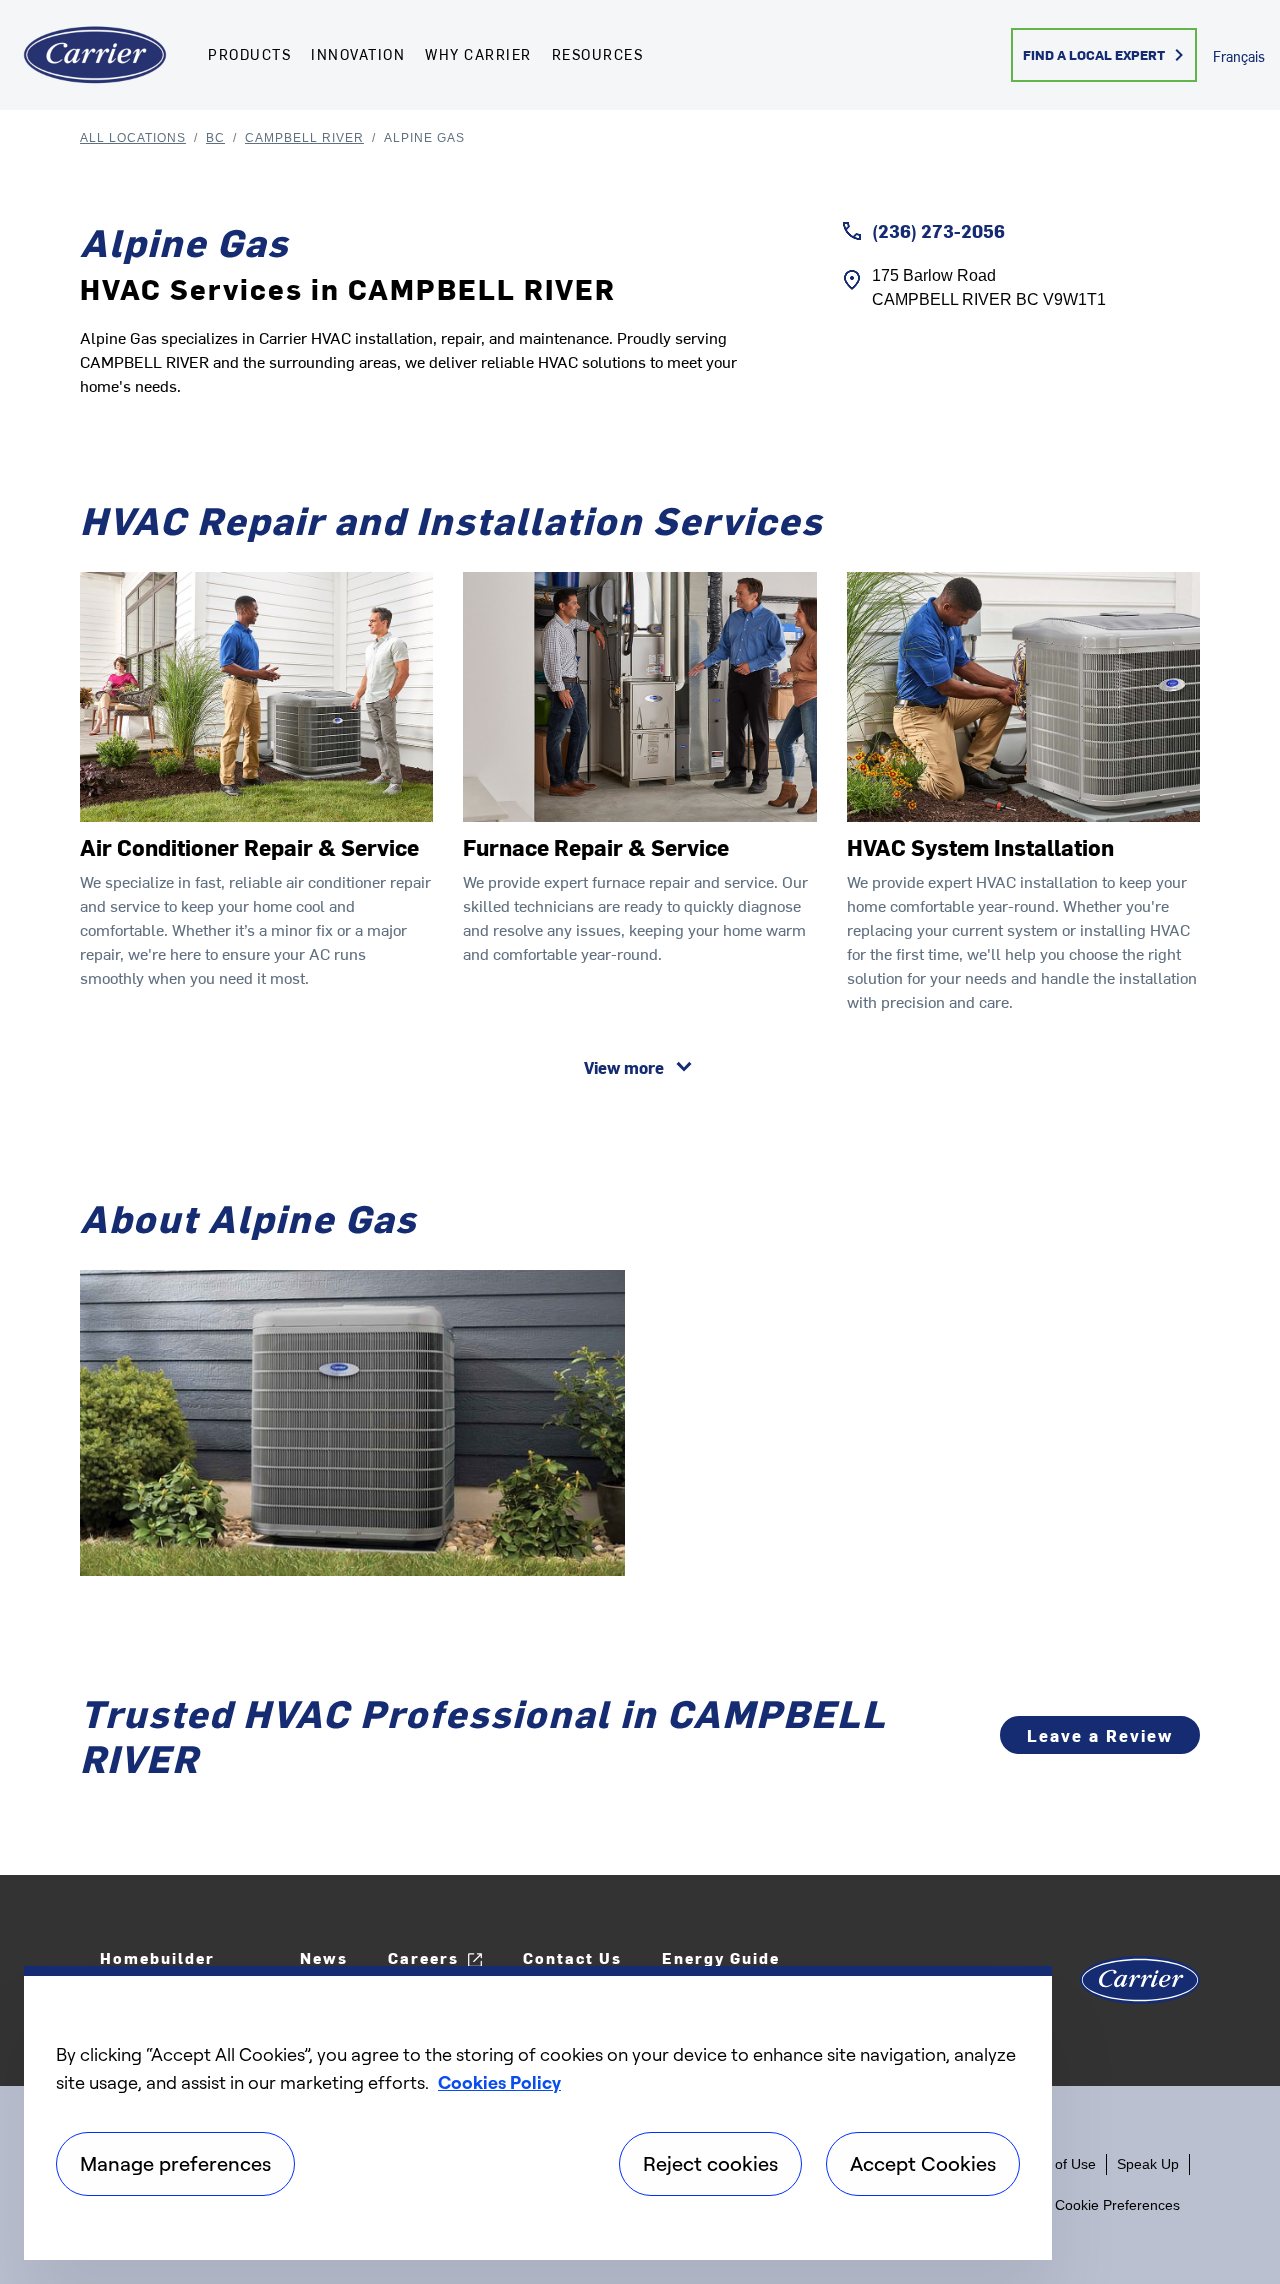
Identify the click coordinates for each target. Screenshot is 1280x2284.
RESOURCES (598, 54)
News (324, 1957)
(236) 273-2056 (938, 230)
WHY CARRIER (478, 54)
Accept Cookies (923, 2163)
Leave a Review (1100, 1735)
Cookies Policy (499, 2082)
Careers (423, 1957)
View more (624, 1067)
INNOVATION (358, 54)
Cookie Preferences (1117, 2205)
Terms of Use (1054, 2164)
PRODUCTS (249, 54)
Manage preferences (175, 2163)
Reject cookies (710, 2163)
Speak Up (1148, 2164)
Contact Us (572, 1957)
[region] (538, 2113)
